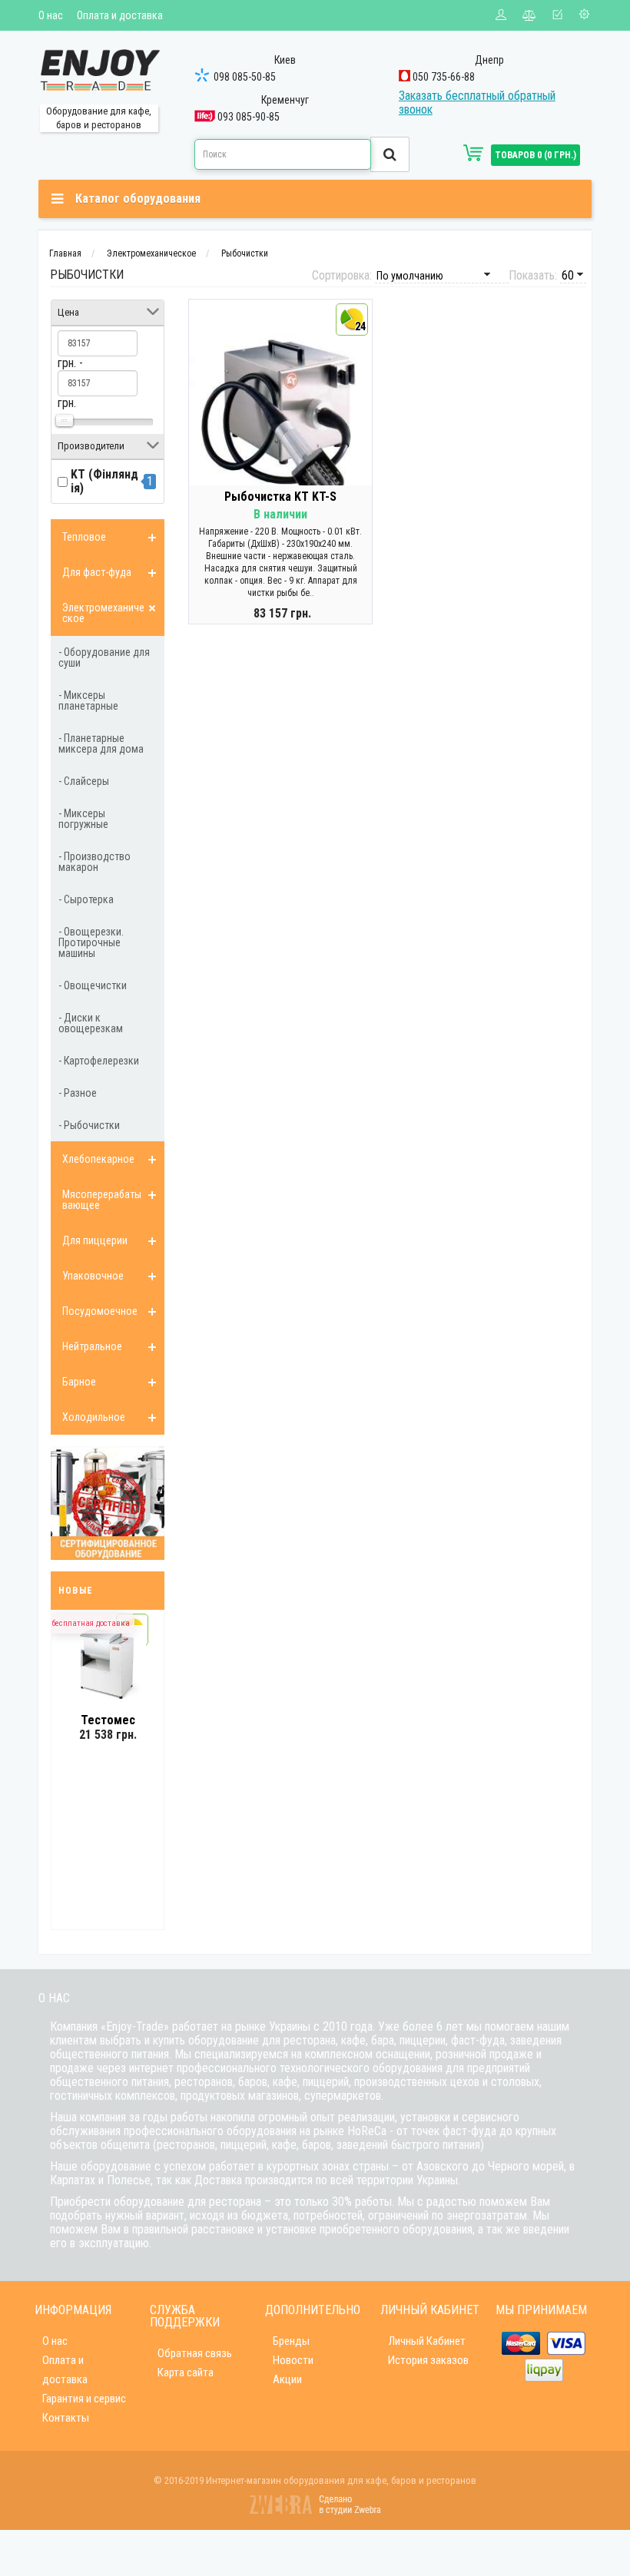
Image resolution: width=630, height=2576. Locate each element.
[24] (280, 421)
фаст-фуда (478, 2040)
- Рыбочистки (89, 1125)
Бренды (291, 2341)
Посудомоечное (100, 1311)
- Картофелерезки (99, 1061)
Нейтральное (92, 1346)
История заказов (428, 2360)
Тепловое (84, 537)
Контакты (66, 2418)
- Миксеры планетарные (88, 700)
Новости (293, 2360)
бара (383, 2040)
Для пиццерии (95, 1240)
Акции (287, 2379)
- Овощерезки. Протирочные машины (91, 942)
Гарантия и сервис (84, 2399)
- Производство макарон (94, 862)
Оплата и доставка (120, 15)
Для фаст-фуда (97, 572)
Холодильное (94, 1417)
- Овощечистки (93, 985)
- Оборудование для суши (104, 657)
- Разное (78, 1093)
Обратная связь (195, 2353)
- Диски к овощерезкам (91, 1023)
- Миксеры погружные (83, 819)
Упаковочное (93, 1276)
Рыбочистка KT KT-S (280, 497)
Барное (79, 1382)
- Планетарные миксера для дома (101, 743)
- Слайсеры (84, 781)
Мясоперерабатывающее (102, 1200)
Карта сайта (186, 2372)
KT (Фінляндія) (104, 481)
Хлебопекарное (98, 1159)
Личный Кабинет (427, 2341)
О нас (51, 15)
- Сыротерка (86, 899)
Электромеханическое (103, 613)
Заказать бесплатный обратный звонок (477, 103)
